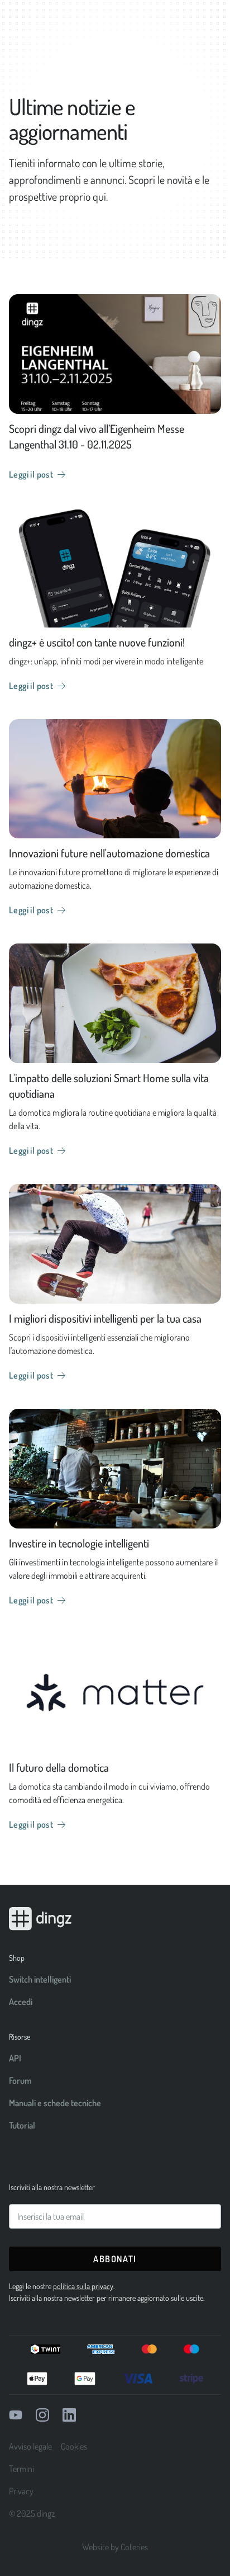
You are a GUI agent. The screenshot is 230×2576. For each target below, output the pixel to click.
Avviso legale (30, 2446)
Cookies (74, 2446)
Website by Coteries (115, 2547)
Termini (21, 2469)
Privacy (21, 2491)
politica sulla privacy (83, 2286)
